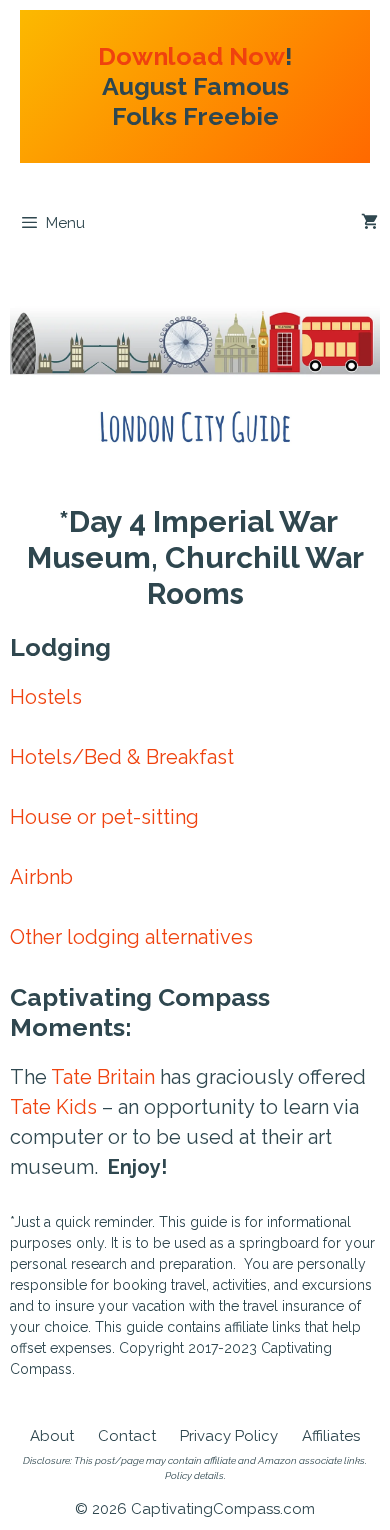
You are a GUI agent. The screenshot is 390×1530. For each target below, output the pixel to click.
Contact (127, 1436)
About (52, 1436)
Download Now (191, 56)
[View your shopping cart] (369, 223)
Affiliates (331, 1436)
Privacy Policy (229, 1436)
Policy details (194, 1475)
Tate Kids (53, 1107)
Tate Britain (103, 1077)
